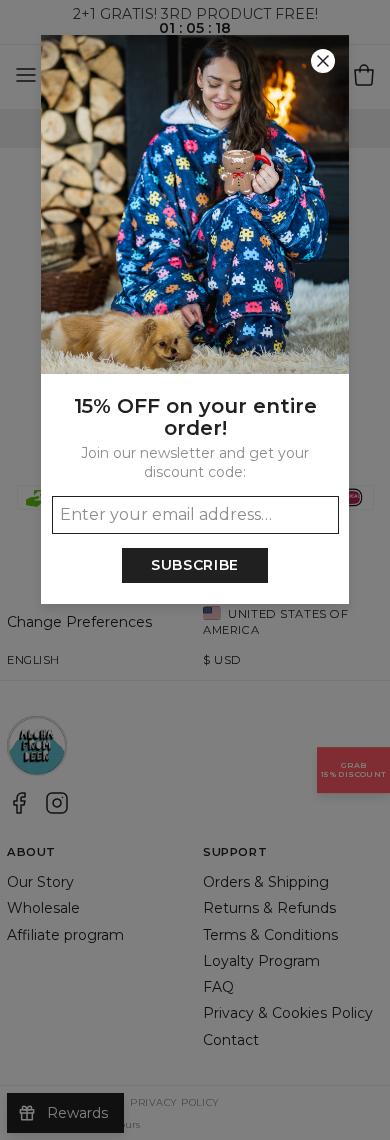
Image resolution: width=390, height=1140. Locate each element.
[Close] (323, 61)
